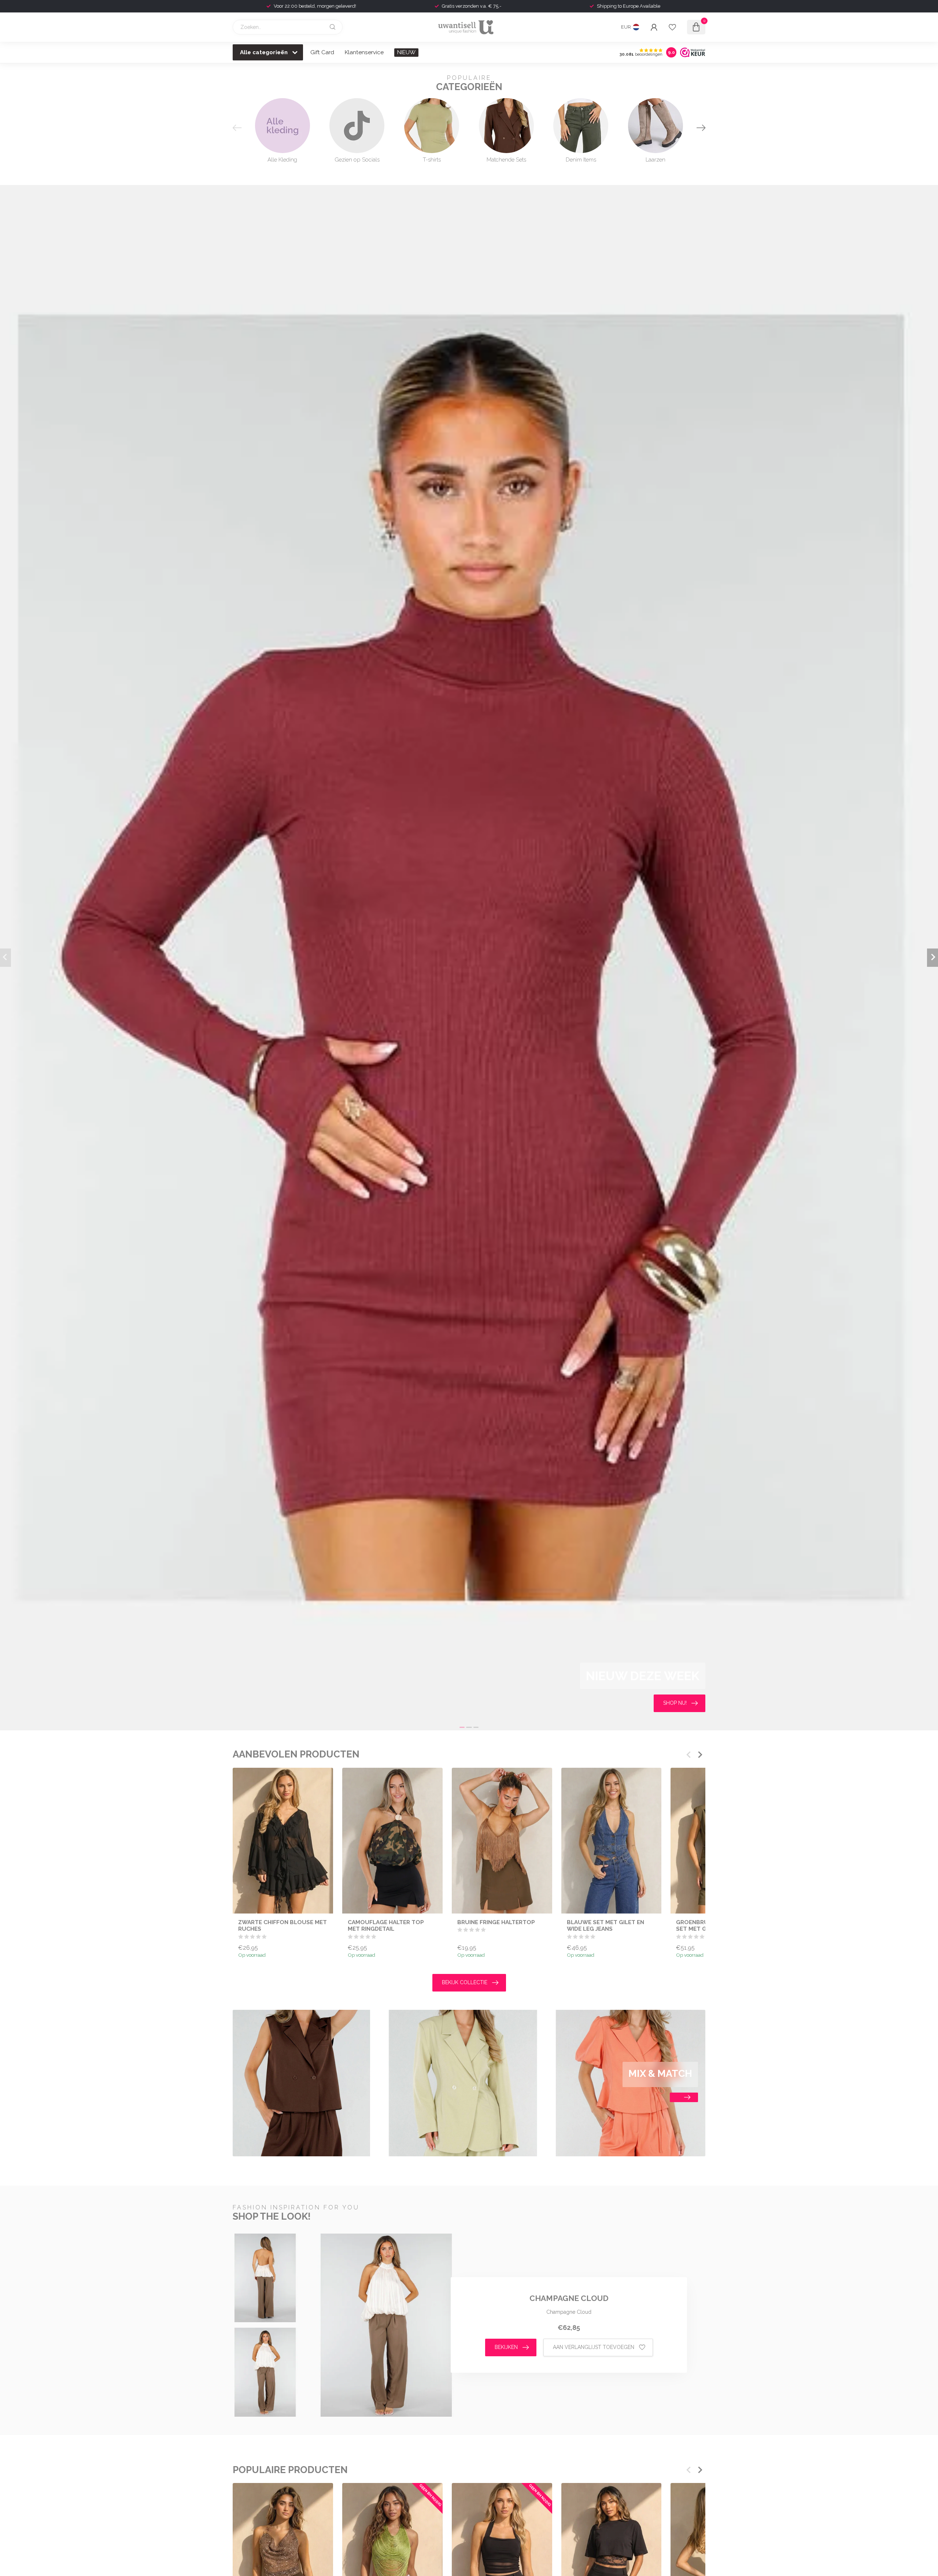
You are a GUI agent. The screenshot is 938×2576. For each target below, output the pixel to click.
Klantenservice (364, 52)
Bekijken (506, 2347)
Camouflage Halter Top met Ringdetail (386, 1925)
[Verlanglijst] (672, 27)
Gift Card (322, 52)
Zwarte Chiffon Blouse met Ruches (282, 1925)
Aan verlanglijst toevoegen (594, 2347)
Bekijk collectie (465, 1982)
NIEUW (406, 52)
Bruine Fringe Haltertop (496, 1922)
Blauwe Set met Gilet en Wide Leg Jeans (605, 1925)
